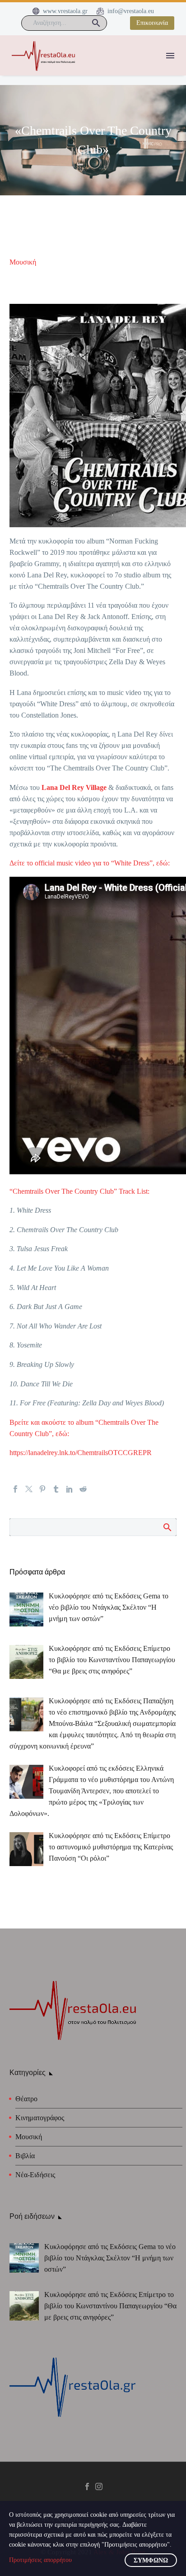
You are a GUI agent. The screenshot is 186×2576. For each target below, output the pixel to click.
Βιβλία (25, 2156)
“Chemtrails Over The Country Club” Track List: (79, 1191)
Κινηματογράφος (40, 2118)
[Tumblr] (56, 1489)
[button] (96, 23)
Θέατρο (26, 2099)
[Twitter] (29, 1489)
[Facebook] (15, 1489)
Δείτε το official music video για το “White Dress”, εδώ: (90, 863)
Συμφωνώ (151, 2560)
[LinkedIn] (70, 1489)
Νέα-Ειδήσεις (35, 2175)
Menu (170, 56)
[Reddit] (83, 1489)
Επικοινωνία (152, 23)
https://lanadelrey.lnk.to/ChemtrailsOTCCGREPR (81, 1453)
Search (167, 1527)
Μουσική (23, 262)
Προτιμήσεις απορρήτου (40, 2560)
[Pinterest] (42, 1489)
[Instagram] (99, 2486)
